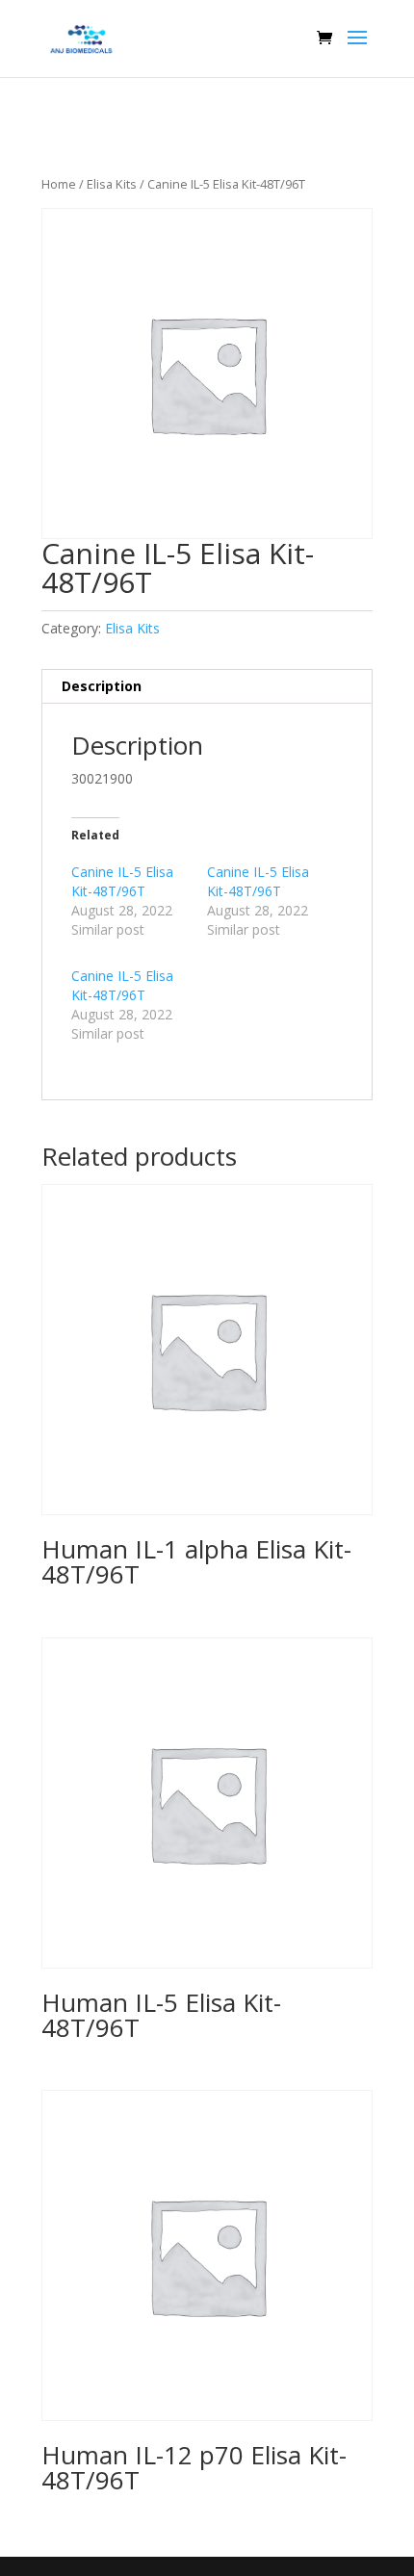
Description (102, 686)
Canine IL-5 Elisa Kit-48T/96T (122, 881)
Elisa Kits (112, 184)
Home (59, 184)
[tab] (207, 687)
